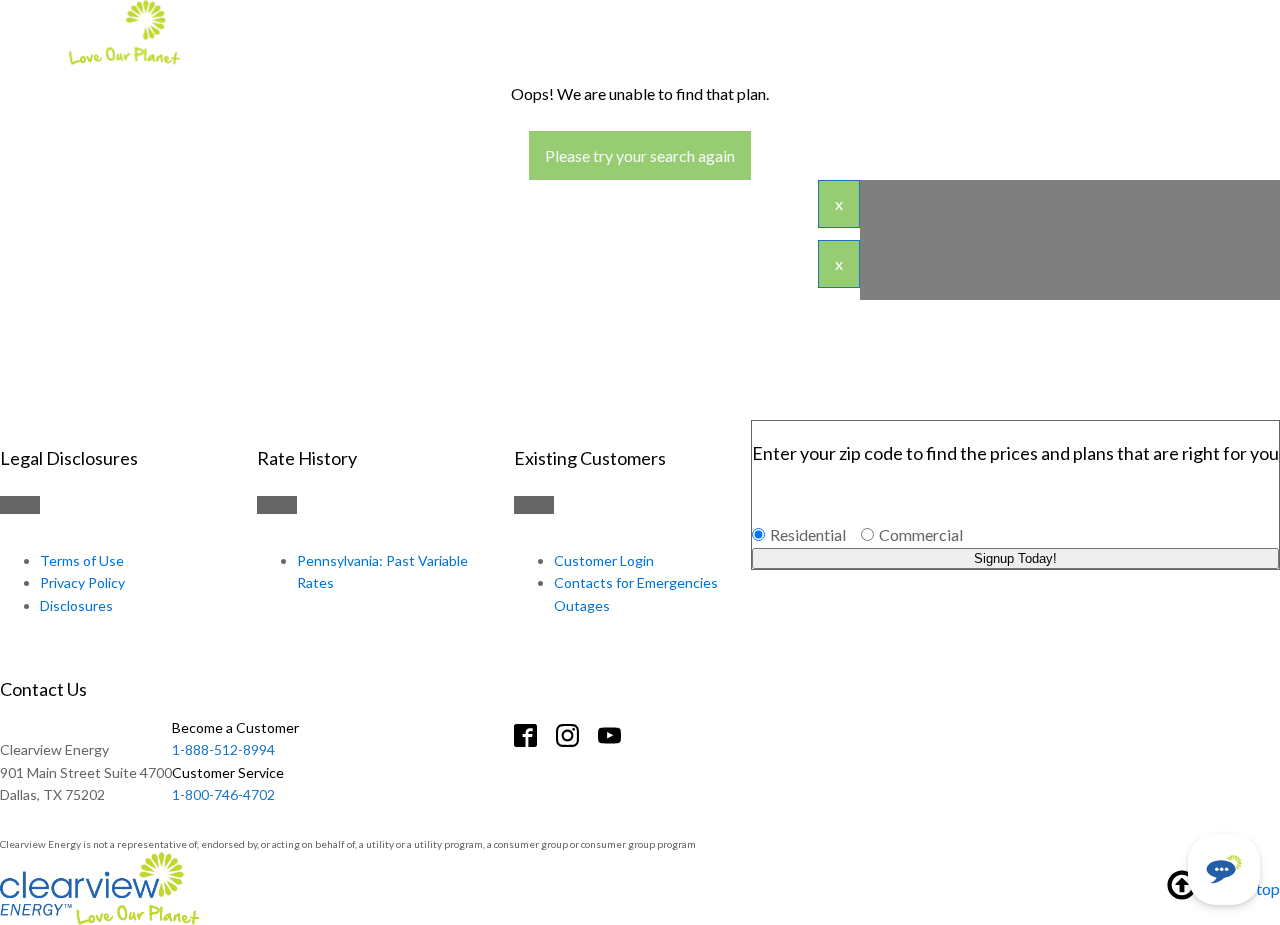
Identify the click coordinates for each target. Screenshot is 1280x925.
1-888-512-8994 (235, 738)
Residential (808, 534)
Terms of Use (82, 560)
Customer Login (604, 560)
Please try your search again (640, 155)
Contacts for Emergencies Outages (636, 593)
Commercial (921, 534)
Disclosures (76, 605)
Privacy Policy (82, 582)
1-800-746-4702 (228, 783)
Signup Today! (1015, 558)
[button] (1224, 869)
